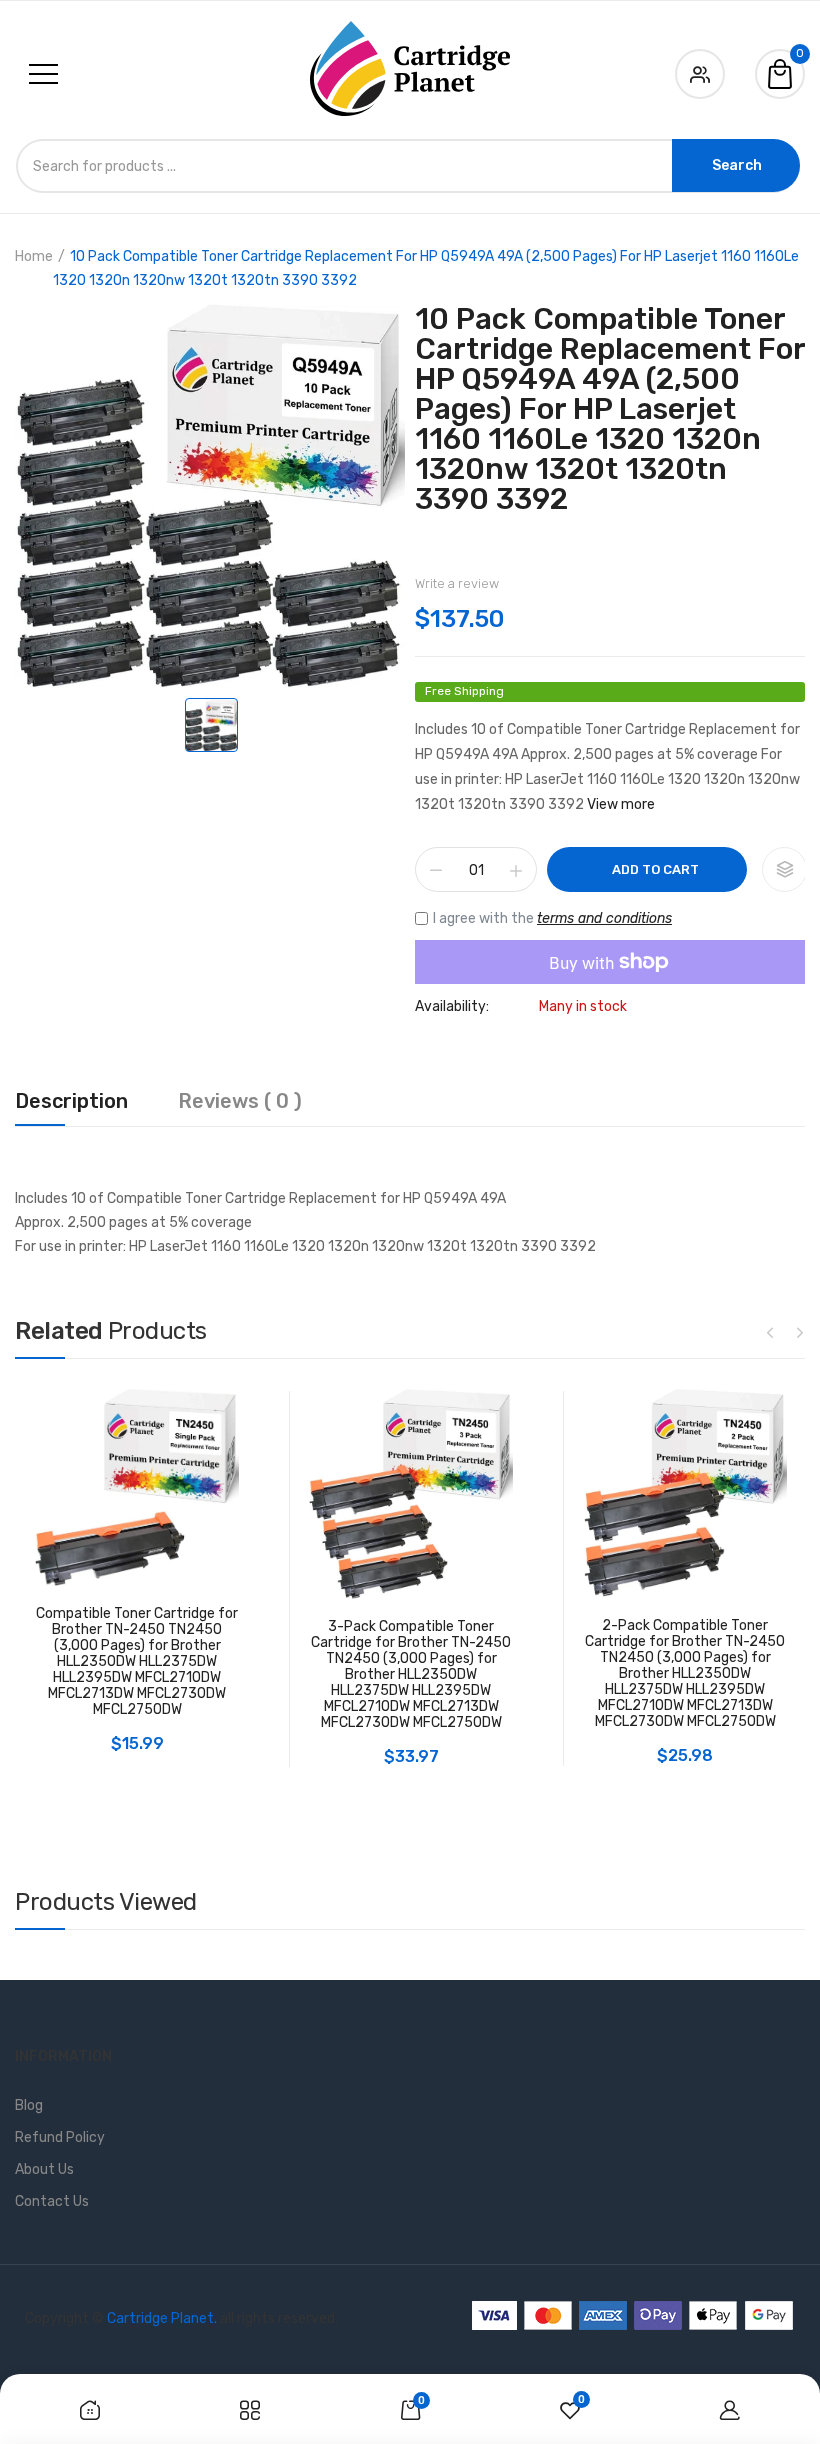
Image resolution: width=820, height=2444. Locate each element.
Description (71, 1102)
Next (800, 1332)
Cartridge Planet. (162, 2318)
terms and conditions (604, 918)
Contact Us (52, 2201)
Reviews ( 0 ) (240, 1102)
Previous (770, 1332)
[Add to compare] (784, 869)
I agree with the (552, 918)
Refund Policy (60, 2137)
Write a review (457, 583)
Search (737, 165)
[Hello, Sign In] (700, 70)
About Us (44, 2169)
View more (621, 804)
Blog (29, 2105)
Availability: (452, 1007)
